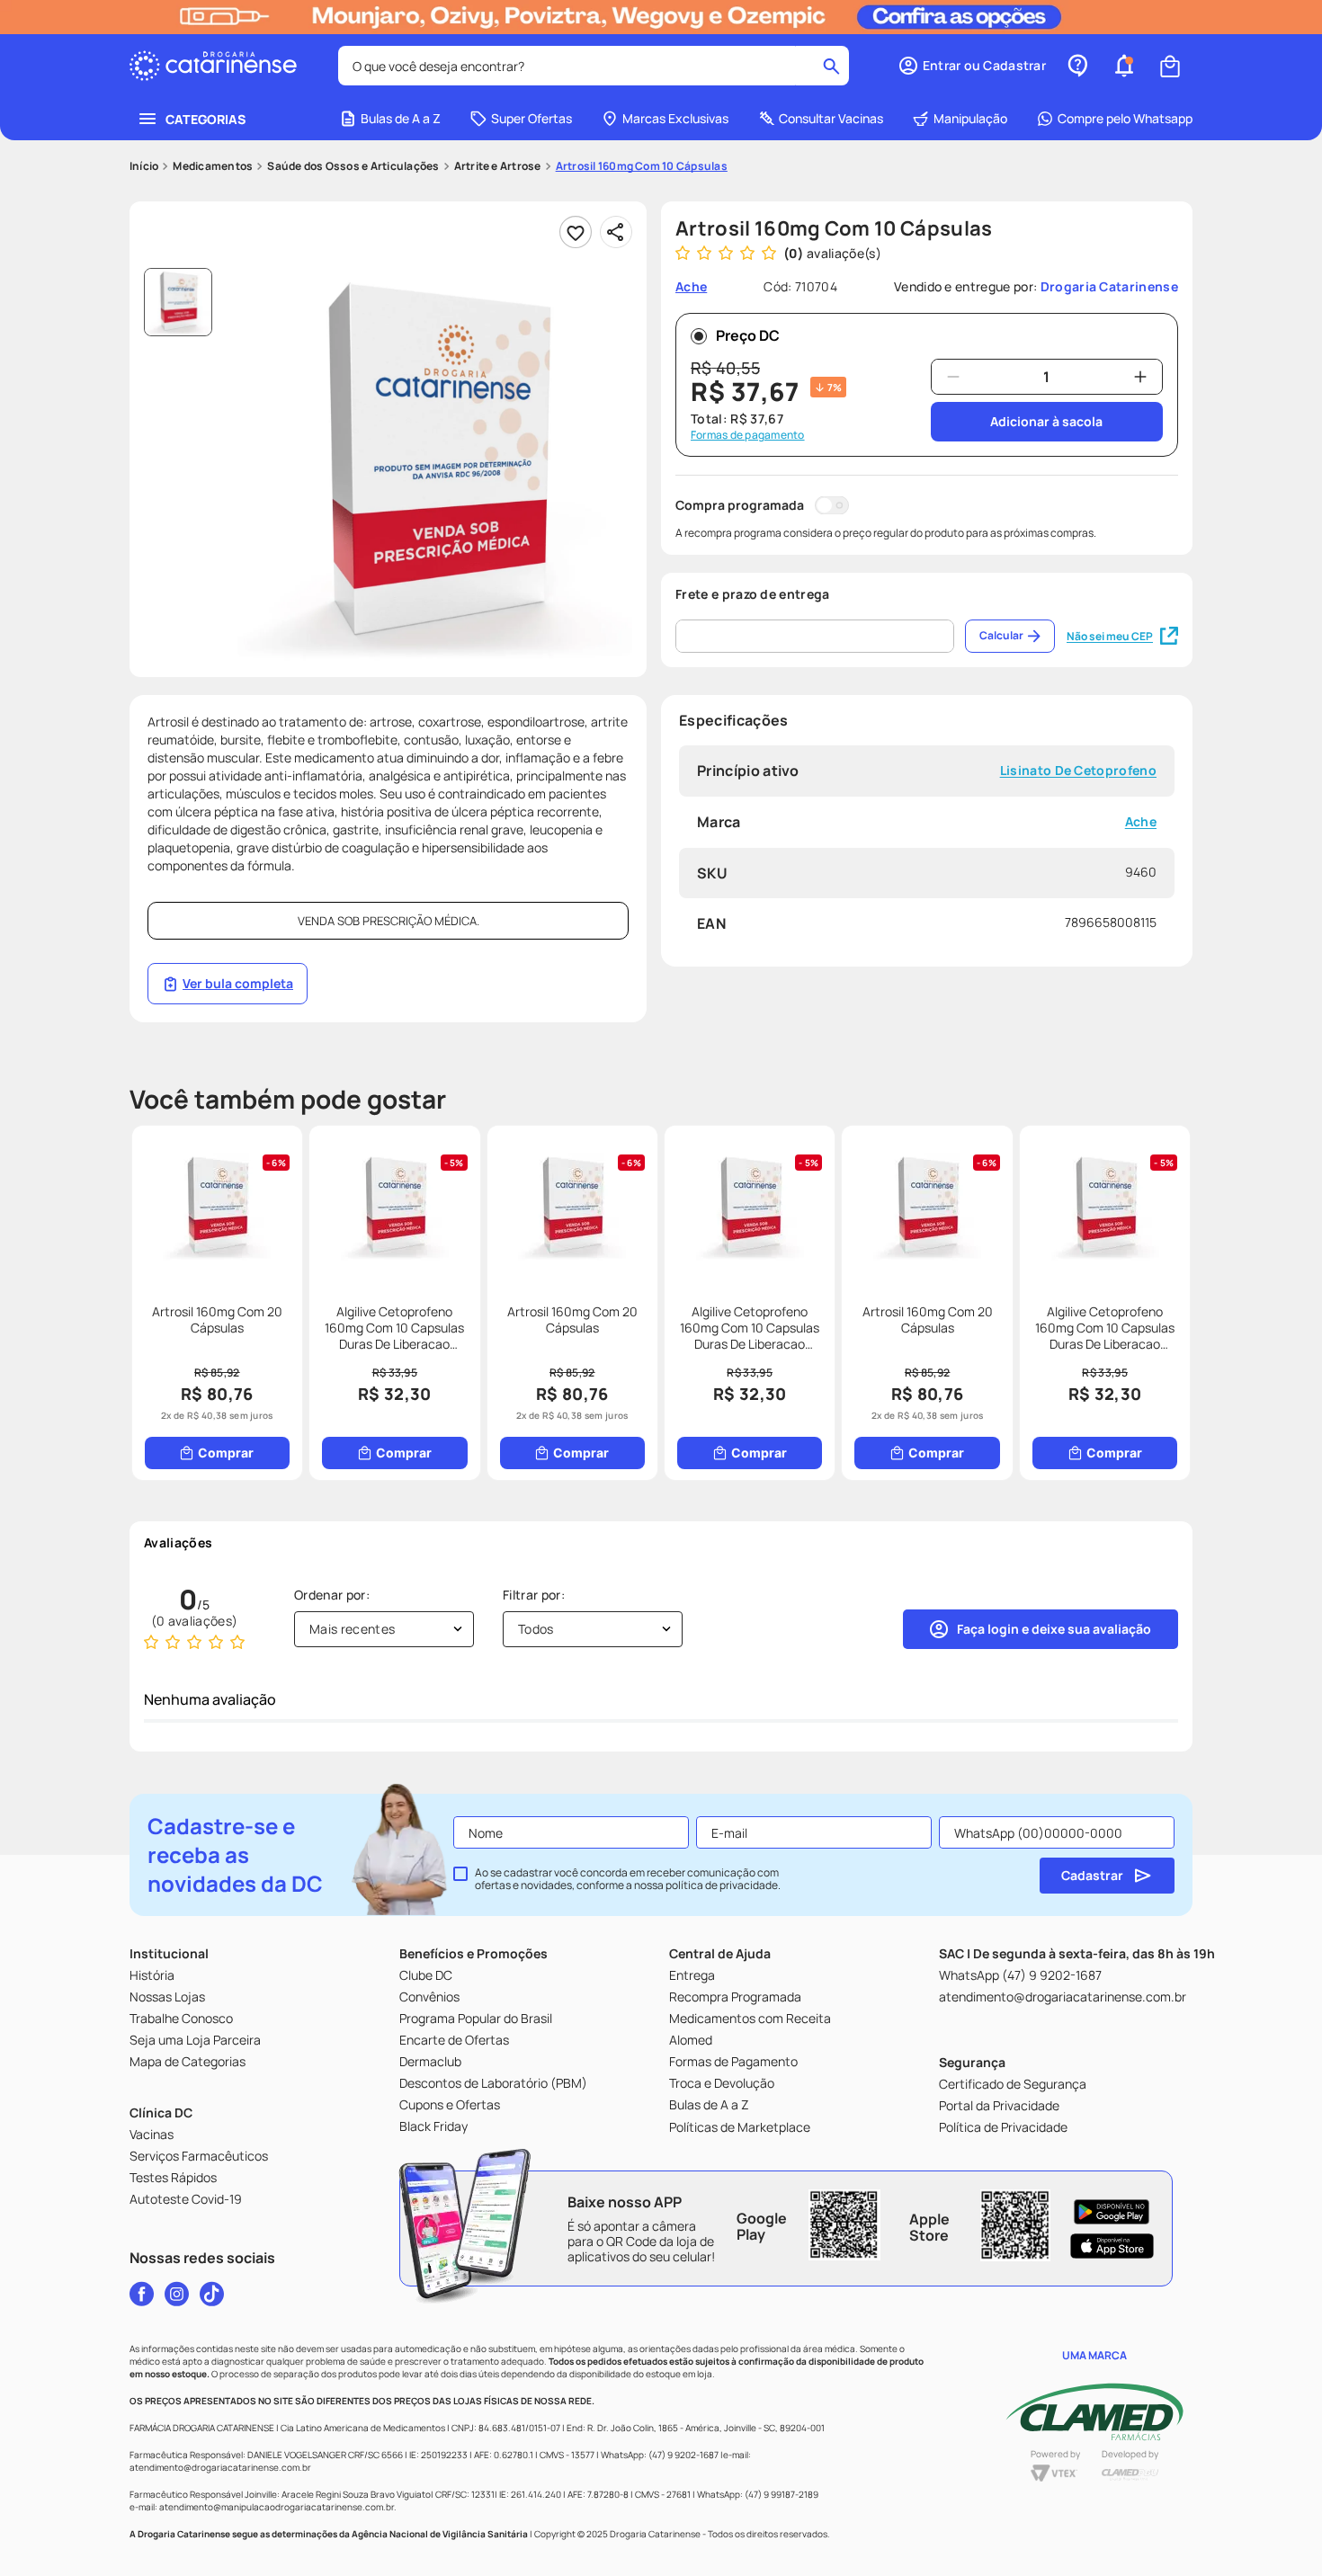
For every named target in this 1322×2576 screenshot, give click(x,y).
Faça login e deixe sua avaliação (1054, 1629)
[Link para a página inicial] (144, 166)
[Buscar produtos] (831, 66)
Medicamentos (213, 166)
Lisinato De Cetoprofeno (1078, 771)
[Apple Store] (1112, 2246)
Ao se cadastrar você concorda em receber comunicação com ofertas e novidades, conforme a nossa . (628, 1879)
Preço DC (748, 335)
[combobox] (594, 66)
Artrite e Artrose (498, 166)
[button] (972, 66)
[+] (1140, 377)
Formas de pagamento (748, 435)
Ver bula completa (238, 983)
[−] (953, 377)
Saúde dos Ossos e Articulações (353, 166)
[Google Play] (1112, 2212)
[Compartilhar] (616, 232)
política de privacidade (722, 1885)
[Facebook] (142, 2294)
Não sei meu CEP (1110, 636)
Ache (1141, 822)
